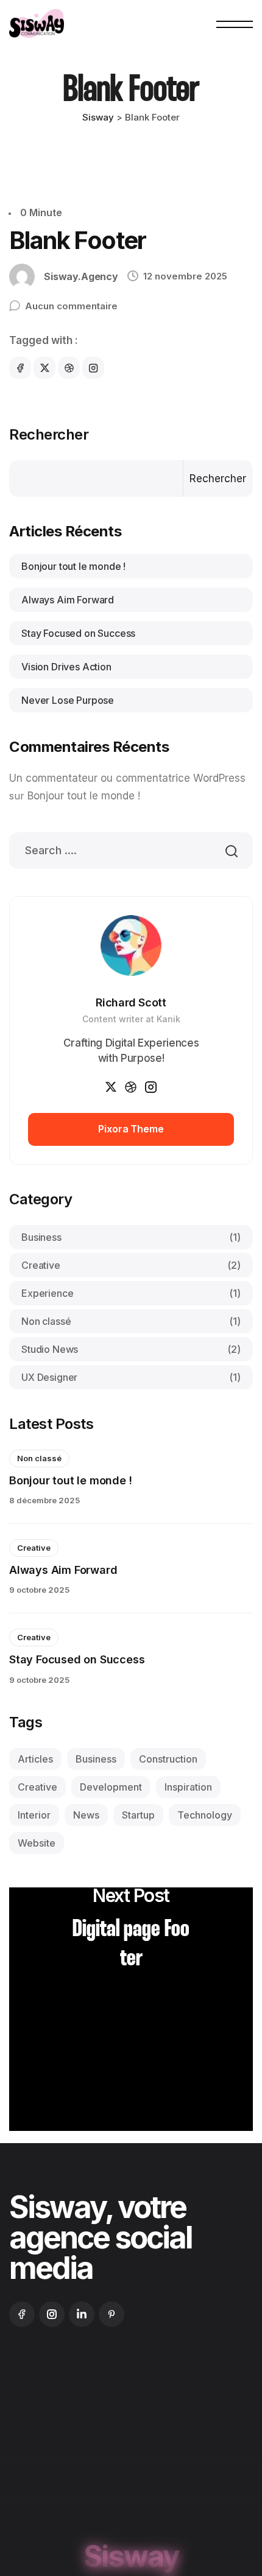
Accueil (38, 2416)
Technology (205, 1815)
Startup (138, 1815)
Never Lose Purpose (68, 700)
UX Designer (131, 1377)
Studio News (131, 1349)
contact (170, 2445)
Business (131, 1237)
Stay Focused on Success (78, 633)
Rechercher (49, 435)
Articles (35, 1759)
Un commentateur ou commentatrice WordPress (127, 778)
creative (37, 1787)
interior (34, 1815)
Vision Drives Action (66, 667)
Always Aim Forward (68, 600)
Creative (131, 1265)
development (111, 1787)
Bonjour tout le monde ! (73, 566)
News (86, 1815)
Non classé (131, 1321)
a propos (103, 2416)
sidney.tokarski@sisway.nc (67, 2514)
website (37, 1843)
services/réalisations (72, 2445)
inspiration (188, 1787)
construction (168, 1759)
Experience (131, 1293)
